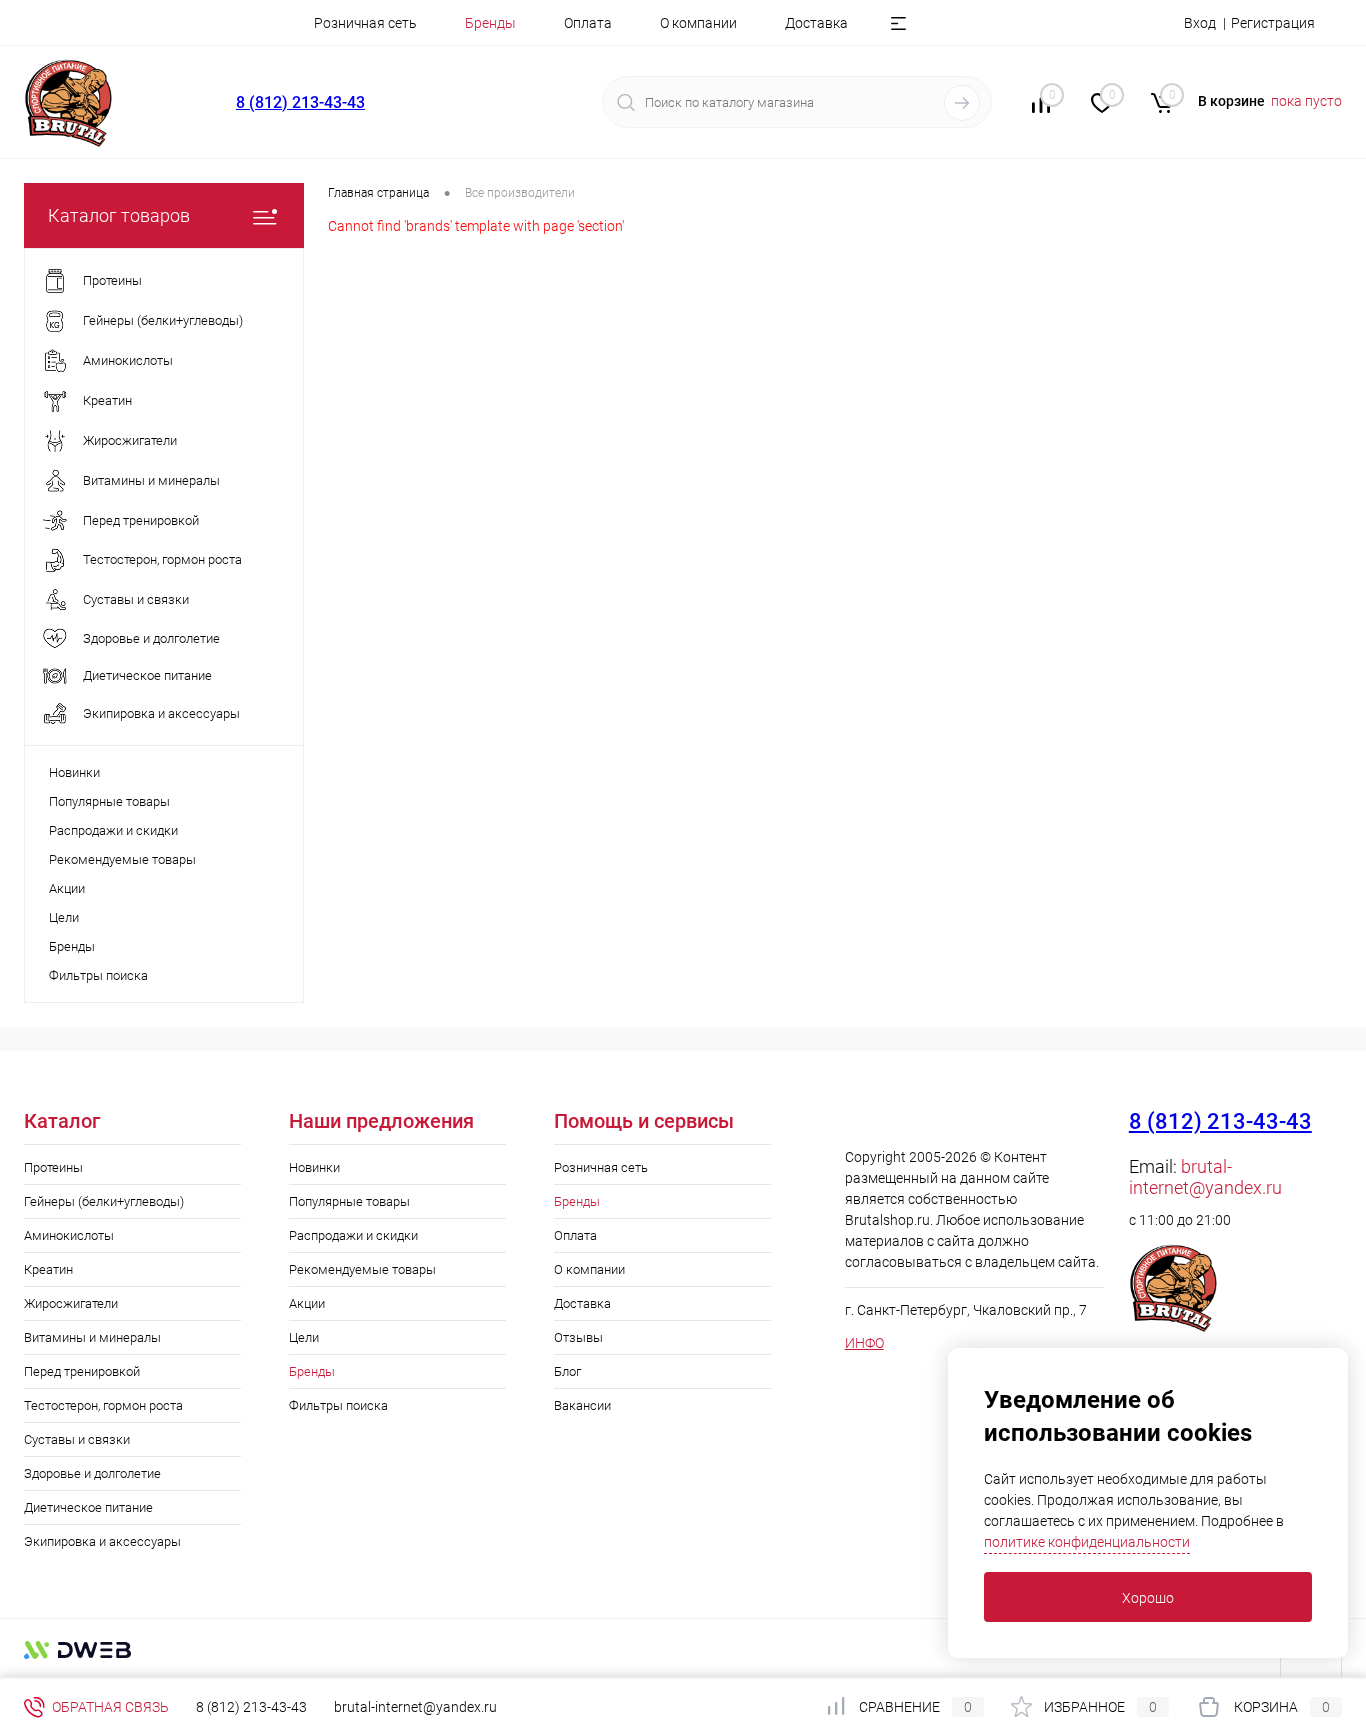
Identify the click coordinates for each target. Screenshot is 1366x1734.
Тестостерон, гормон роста (103, 1405)
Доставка (816, 23)
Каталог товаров (119, 215)
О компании (698, 23)
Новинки (74, 772)
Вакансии (582, 1405)
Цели (64, 917)
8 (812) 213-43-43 (300, 102)
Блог (567, 1371)
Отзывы (578, 1337)
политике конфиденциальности (1087, 1542)
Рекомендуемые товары (122, 859)
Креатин (48, 1269)
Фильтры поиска (98, 975)
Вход (1200, 23)
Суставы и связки (77, 1439)
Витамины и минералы (92, 1337)
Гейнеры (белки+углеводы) (104, 1201)
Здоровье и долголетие (92, 1473)
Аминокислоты (69, 1235)
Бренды (72, 946)
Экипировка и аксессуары (102, 1541)
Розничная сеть (365, 23)
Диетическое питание (88, 1507)
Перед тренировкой (82, 1371)
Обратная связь (109, 1707)
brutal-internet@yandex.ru (1205, 1177)
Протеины (53, 1167)
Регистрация (1273, 23)
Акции (67, 888)
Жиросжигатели (71, 1303)
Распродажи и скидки (113, 830)
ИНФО (864, 1343)
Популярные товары (109, 801)
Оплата (588, 23)
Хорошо (1148, 1598)
